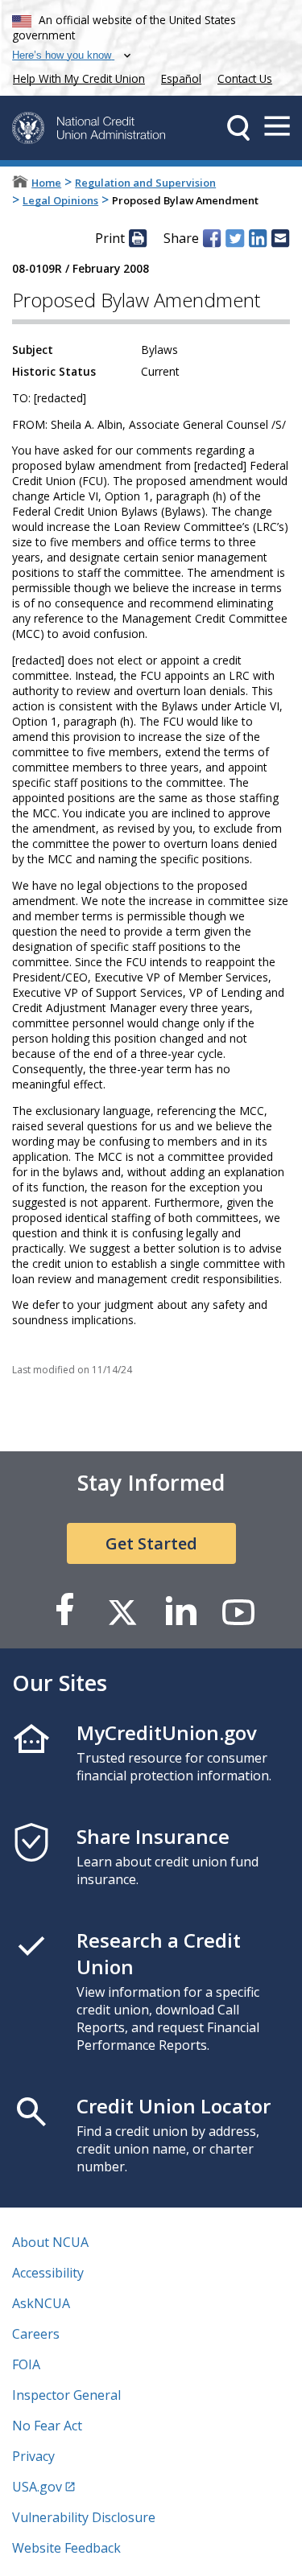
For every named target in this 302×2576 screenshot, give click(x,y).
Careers (36, 2334)
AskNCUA (41, 2303)
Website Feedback (66, 2548)
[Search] (238, 128)
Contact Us (245, 78)
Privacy (33, 2456)
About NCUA (50, 2242)
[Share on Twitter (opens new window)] (234, 238)
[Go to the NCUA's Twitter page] (122, 1611)
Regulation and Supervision (145, 183)
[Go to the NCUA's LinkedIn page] (180, 1611)
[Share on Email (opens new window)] (280, 238)
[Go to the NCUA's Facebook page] (64, 1611)
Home (46, 183)
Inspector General (66, 2395)
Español (181, 78)
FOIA (26, 2364)
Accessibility (48, 2273)
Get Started (151, 1543)
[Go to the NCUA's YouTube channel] (238, 1611)
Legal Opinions (60, 200)
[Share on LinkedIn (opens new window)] (258, 238)
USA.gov (37, 2487)
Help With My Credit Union (76, 77)
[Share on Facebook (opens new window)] (212, 238)
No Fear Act (47, 2426)
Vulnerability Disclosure (84, 2517)
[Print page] (138, 238)
